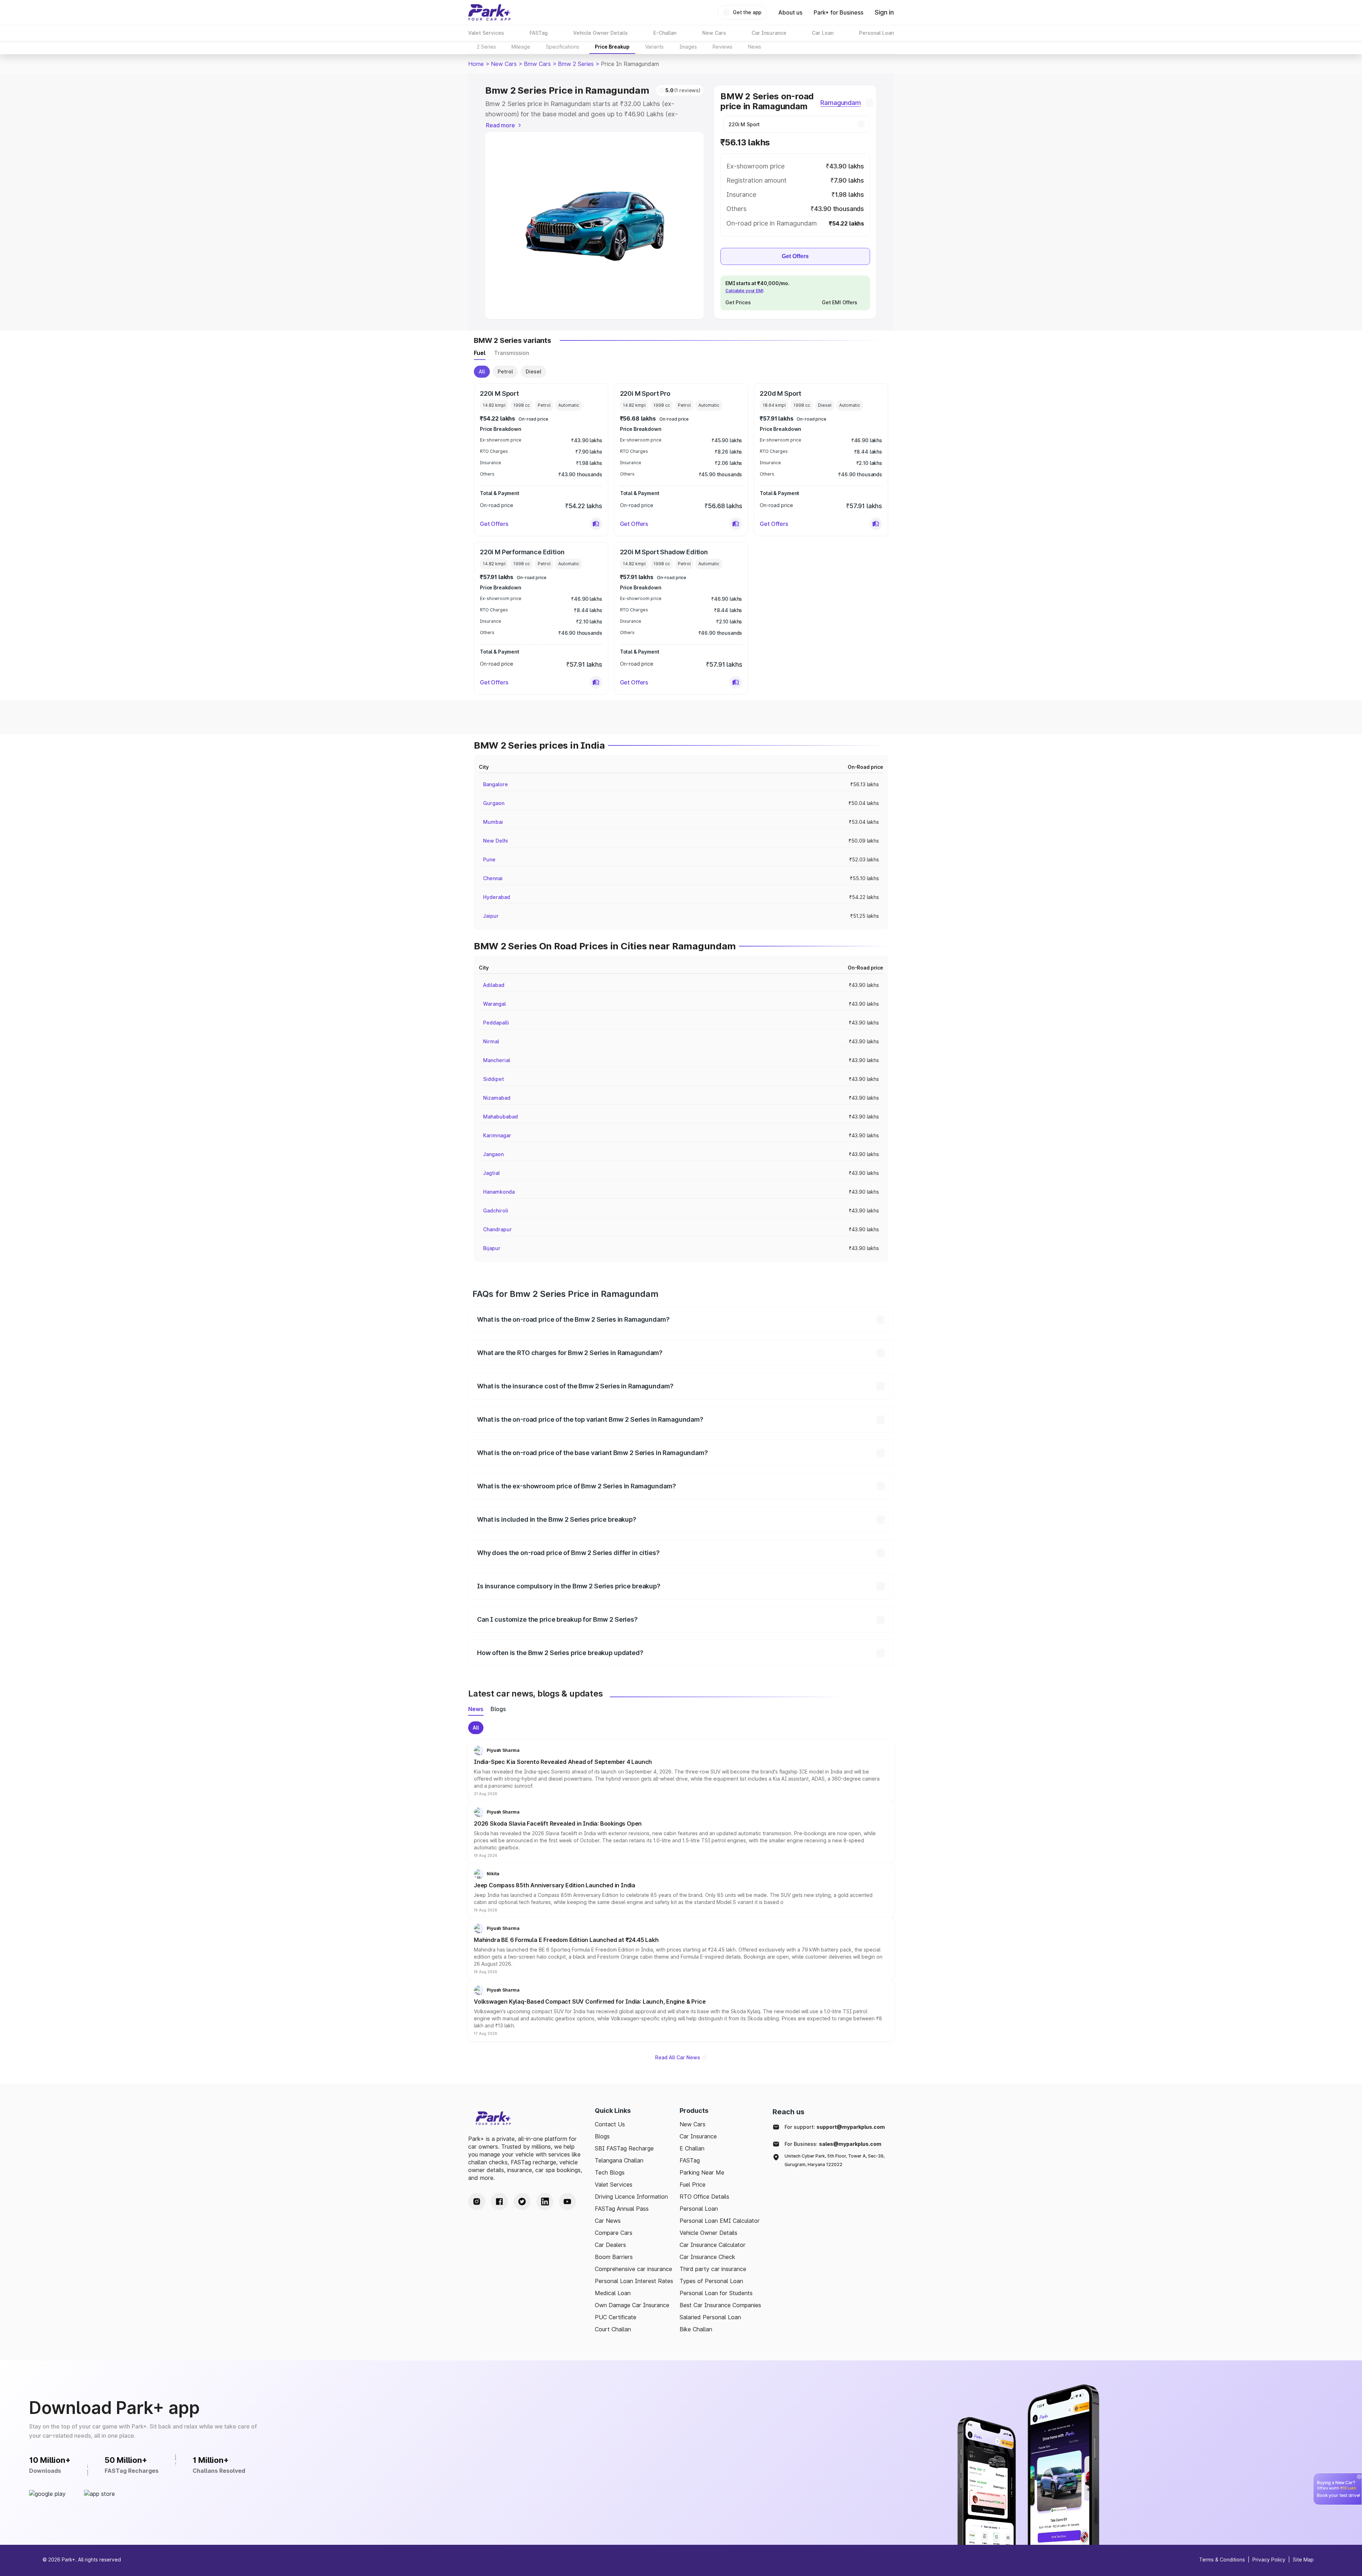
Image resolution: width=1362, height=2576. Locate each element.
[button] (596, 524)
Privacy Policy (1269, 2560)
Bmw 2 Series (576, 64)
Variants (654, 47)
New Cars (504, 64)
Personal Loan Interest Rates (634, 2281)
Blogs (602, 2136)
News (755, 47)
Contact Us (610, 2124)
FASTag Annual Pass (622, 2209)
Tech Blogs (610, 2172)
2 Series (486, 47)
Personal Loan (699, 2209)
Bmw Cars (537, 64)
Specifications (563, 47)
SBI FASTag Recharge (624, 2148)
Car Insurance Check (707, 2257)
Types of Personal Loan (711, 2281)
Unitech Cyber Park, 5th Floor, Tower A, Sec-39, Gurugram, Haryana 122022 (835, 2160)
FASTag (690, 2160)
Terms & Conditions (1222, 2560)
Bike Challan (696, 2329)
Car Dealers (610, 2245)
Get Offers (795, 256)
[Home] (489, 12)
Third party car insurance (713, 2269)
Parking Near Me (702, 2172)
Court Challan (613, 2329)
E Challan (692, 2148)
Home (476, 64)
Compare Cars (614, 2233)
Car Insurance (698, 2136)
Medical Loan (613, 2293)
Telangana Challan (619, 2160)
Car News (608, 2221)
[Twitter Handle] (522, 2202)
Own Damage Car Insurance (632, 2305)
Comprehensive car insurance (633, 2269)
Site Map (1303, 2560)
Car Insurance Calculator (713, 2245)
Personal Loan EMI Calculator (720, 2221)
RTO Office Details (704, 2197)
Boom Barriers (614, 2257)
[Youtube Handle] (567, 2202)
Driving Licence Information (631, 2197)
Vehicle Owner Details (708, 2233)
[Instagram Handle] (477, 2202)
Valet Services (614, 2184)
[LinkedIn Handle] (545, 2202)
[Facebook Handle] (499, 2202)
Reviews (722, 47)
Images (688, 47)
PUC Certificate (616, 2317)
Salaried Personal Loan (710, 2317)
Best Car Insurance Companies (720, 2305)
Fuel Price (693, 2184)
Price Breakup (612, 47)
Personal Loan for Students (716, 2293)
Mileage (521, 47)
